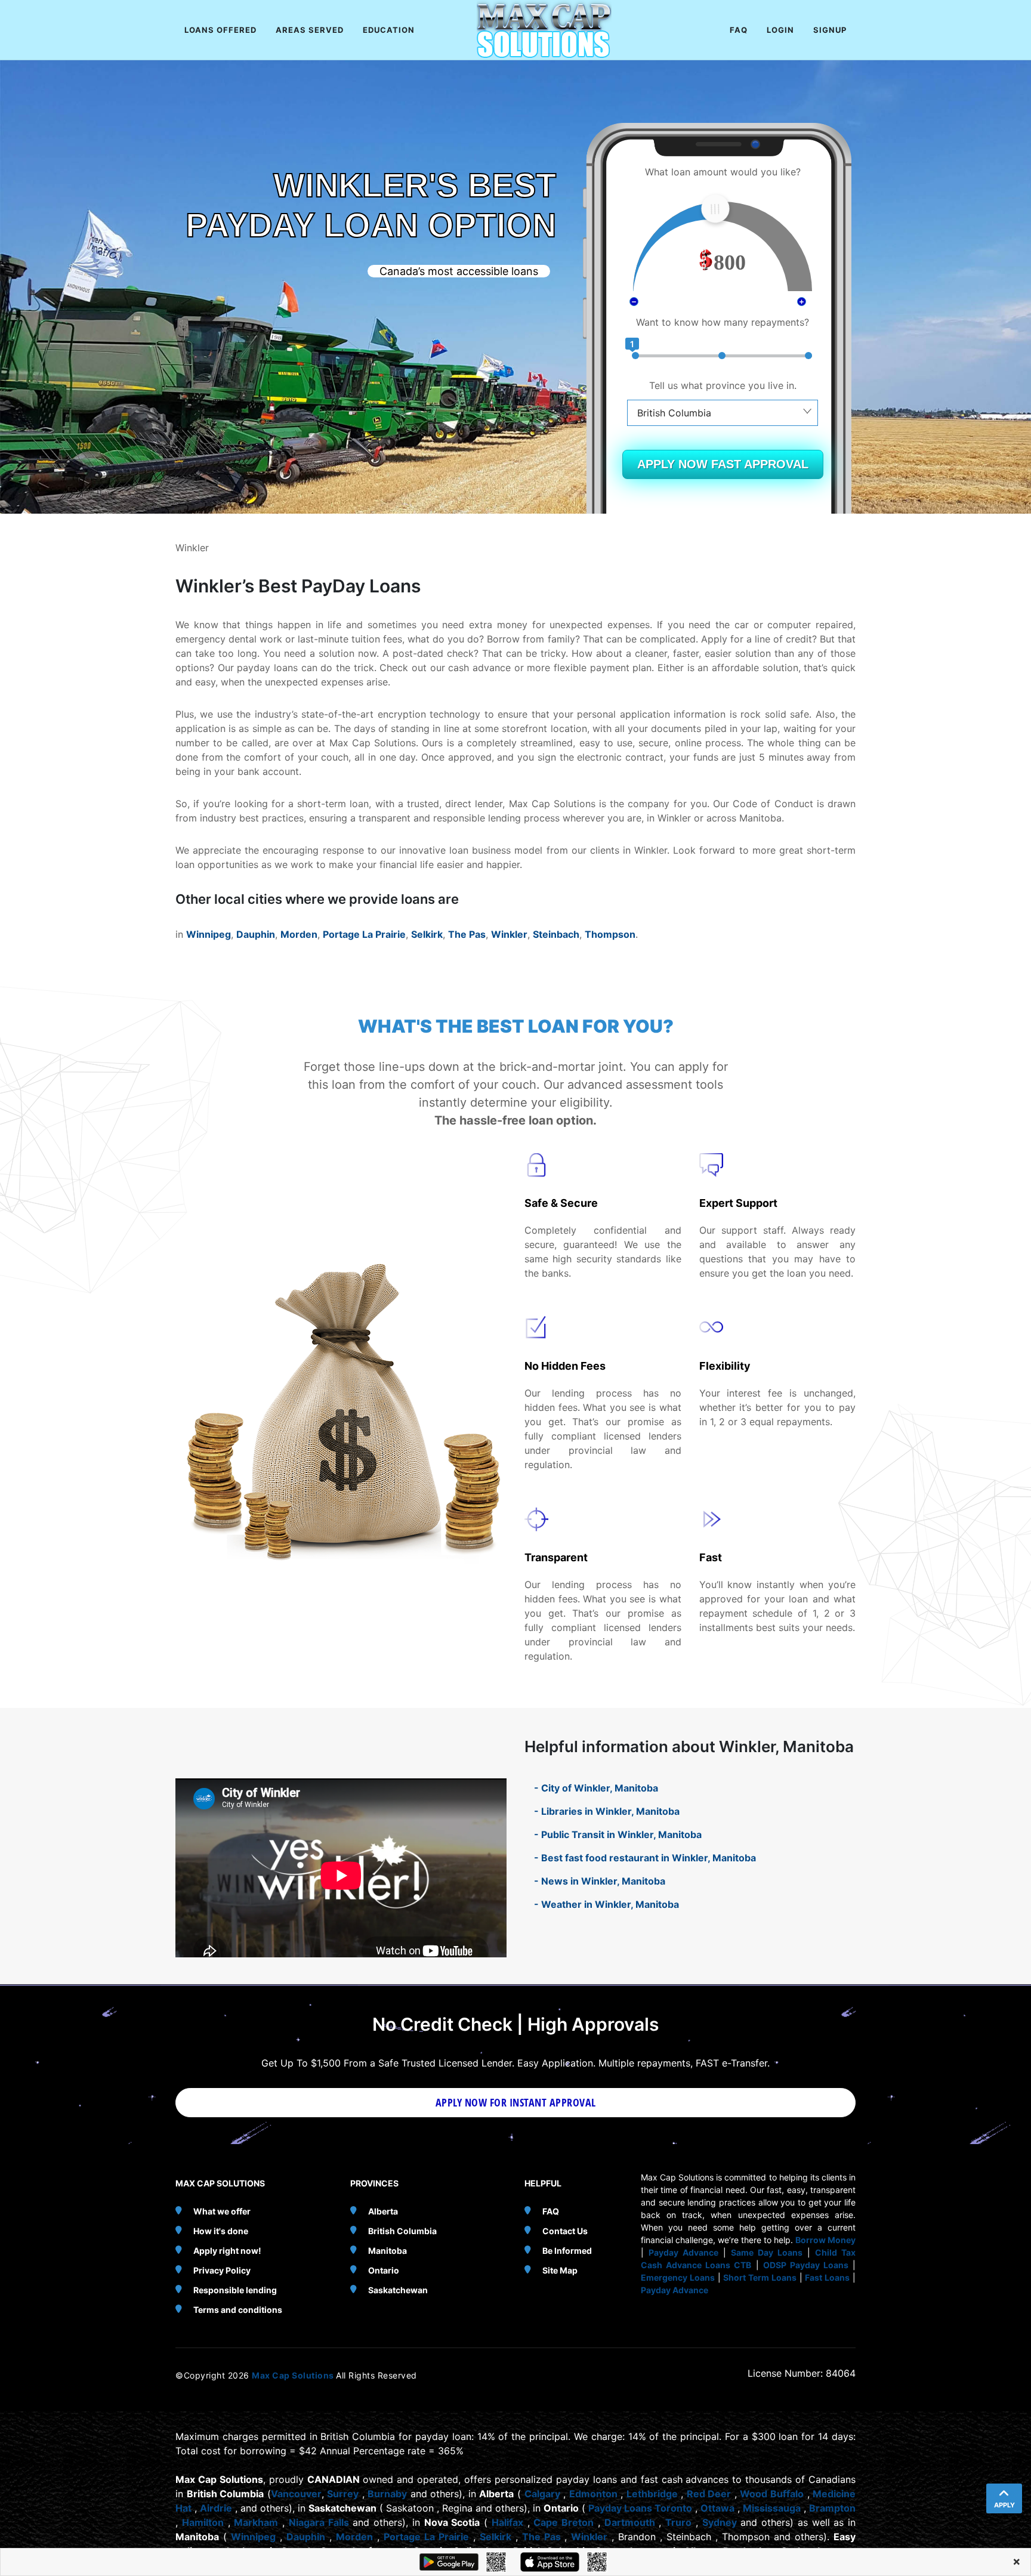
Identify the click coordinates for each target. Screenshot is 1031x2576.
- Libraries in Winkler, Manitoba (607, 1811)
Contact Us (565, 2231)
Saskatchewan (398, 2290)
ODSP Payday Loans (806, 2265)
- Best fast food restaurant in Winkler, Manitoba (645, 1858)
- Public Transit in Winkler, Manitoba (618, 1834)
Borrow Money (825, 2240)
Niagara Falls (319, 2522)
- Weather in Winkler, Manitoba (606, 1904)
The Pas (467, 934)
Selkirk (427, 934)
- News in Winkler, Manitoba (600, 1881)
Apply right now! (227, 2251)
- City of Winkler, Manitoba (596, 1788)
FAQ (551, 2211)
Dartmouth (630, 2522)
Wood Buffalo (772, 2494)
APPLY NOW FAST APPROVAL (723, 464)
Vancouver (296, 2494)
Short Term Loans (760, 2277)
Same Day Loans (767, 2252)
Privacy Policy (222, 2270)
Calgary (542, 2494)
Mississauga (772, 2508)
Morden (299, 934)
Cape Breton (564, 2522)
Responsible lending (235, 2290)
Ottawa (717, 2508)
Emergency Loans (678, 2277)
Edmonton (593, 2494)
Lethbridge (652, 2494)
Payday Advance (683, 2252)
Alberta (383, 2211)
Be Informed (567, 2251)
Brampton (832, 2508)
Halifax (507, 2522)
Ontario (384, 2270)
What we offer (222, 2211)
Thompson (610, 934)
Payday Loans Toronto (640, 2508)
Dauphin (256, 934)
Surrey (343, 2494)
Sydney (720, 2522)
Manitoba (388, 2251)
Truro (678, 2522)
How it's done (221, 2231)
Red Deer (709, 2494)
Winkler (509, 934)
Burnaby (387, 2494)
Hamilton (203, 2522)
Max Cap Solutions (294, 2375)
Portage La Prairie (364, 934)
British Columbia (402, 2231)
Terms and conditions (238, 2310)
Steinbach (556, 934)
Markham (256, 2522)
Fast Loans (827, 2277)
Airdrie (216, 2508)
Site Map (560, 2270)
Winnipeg (209, 934)
